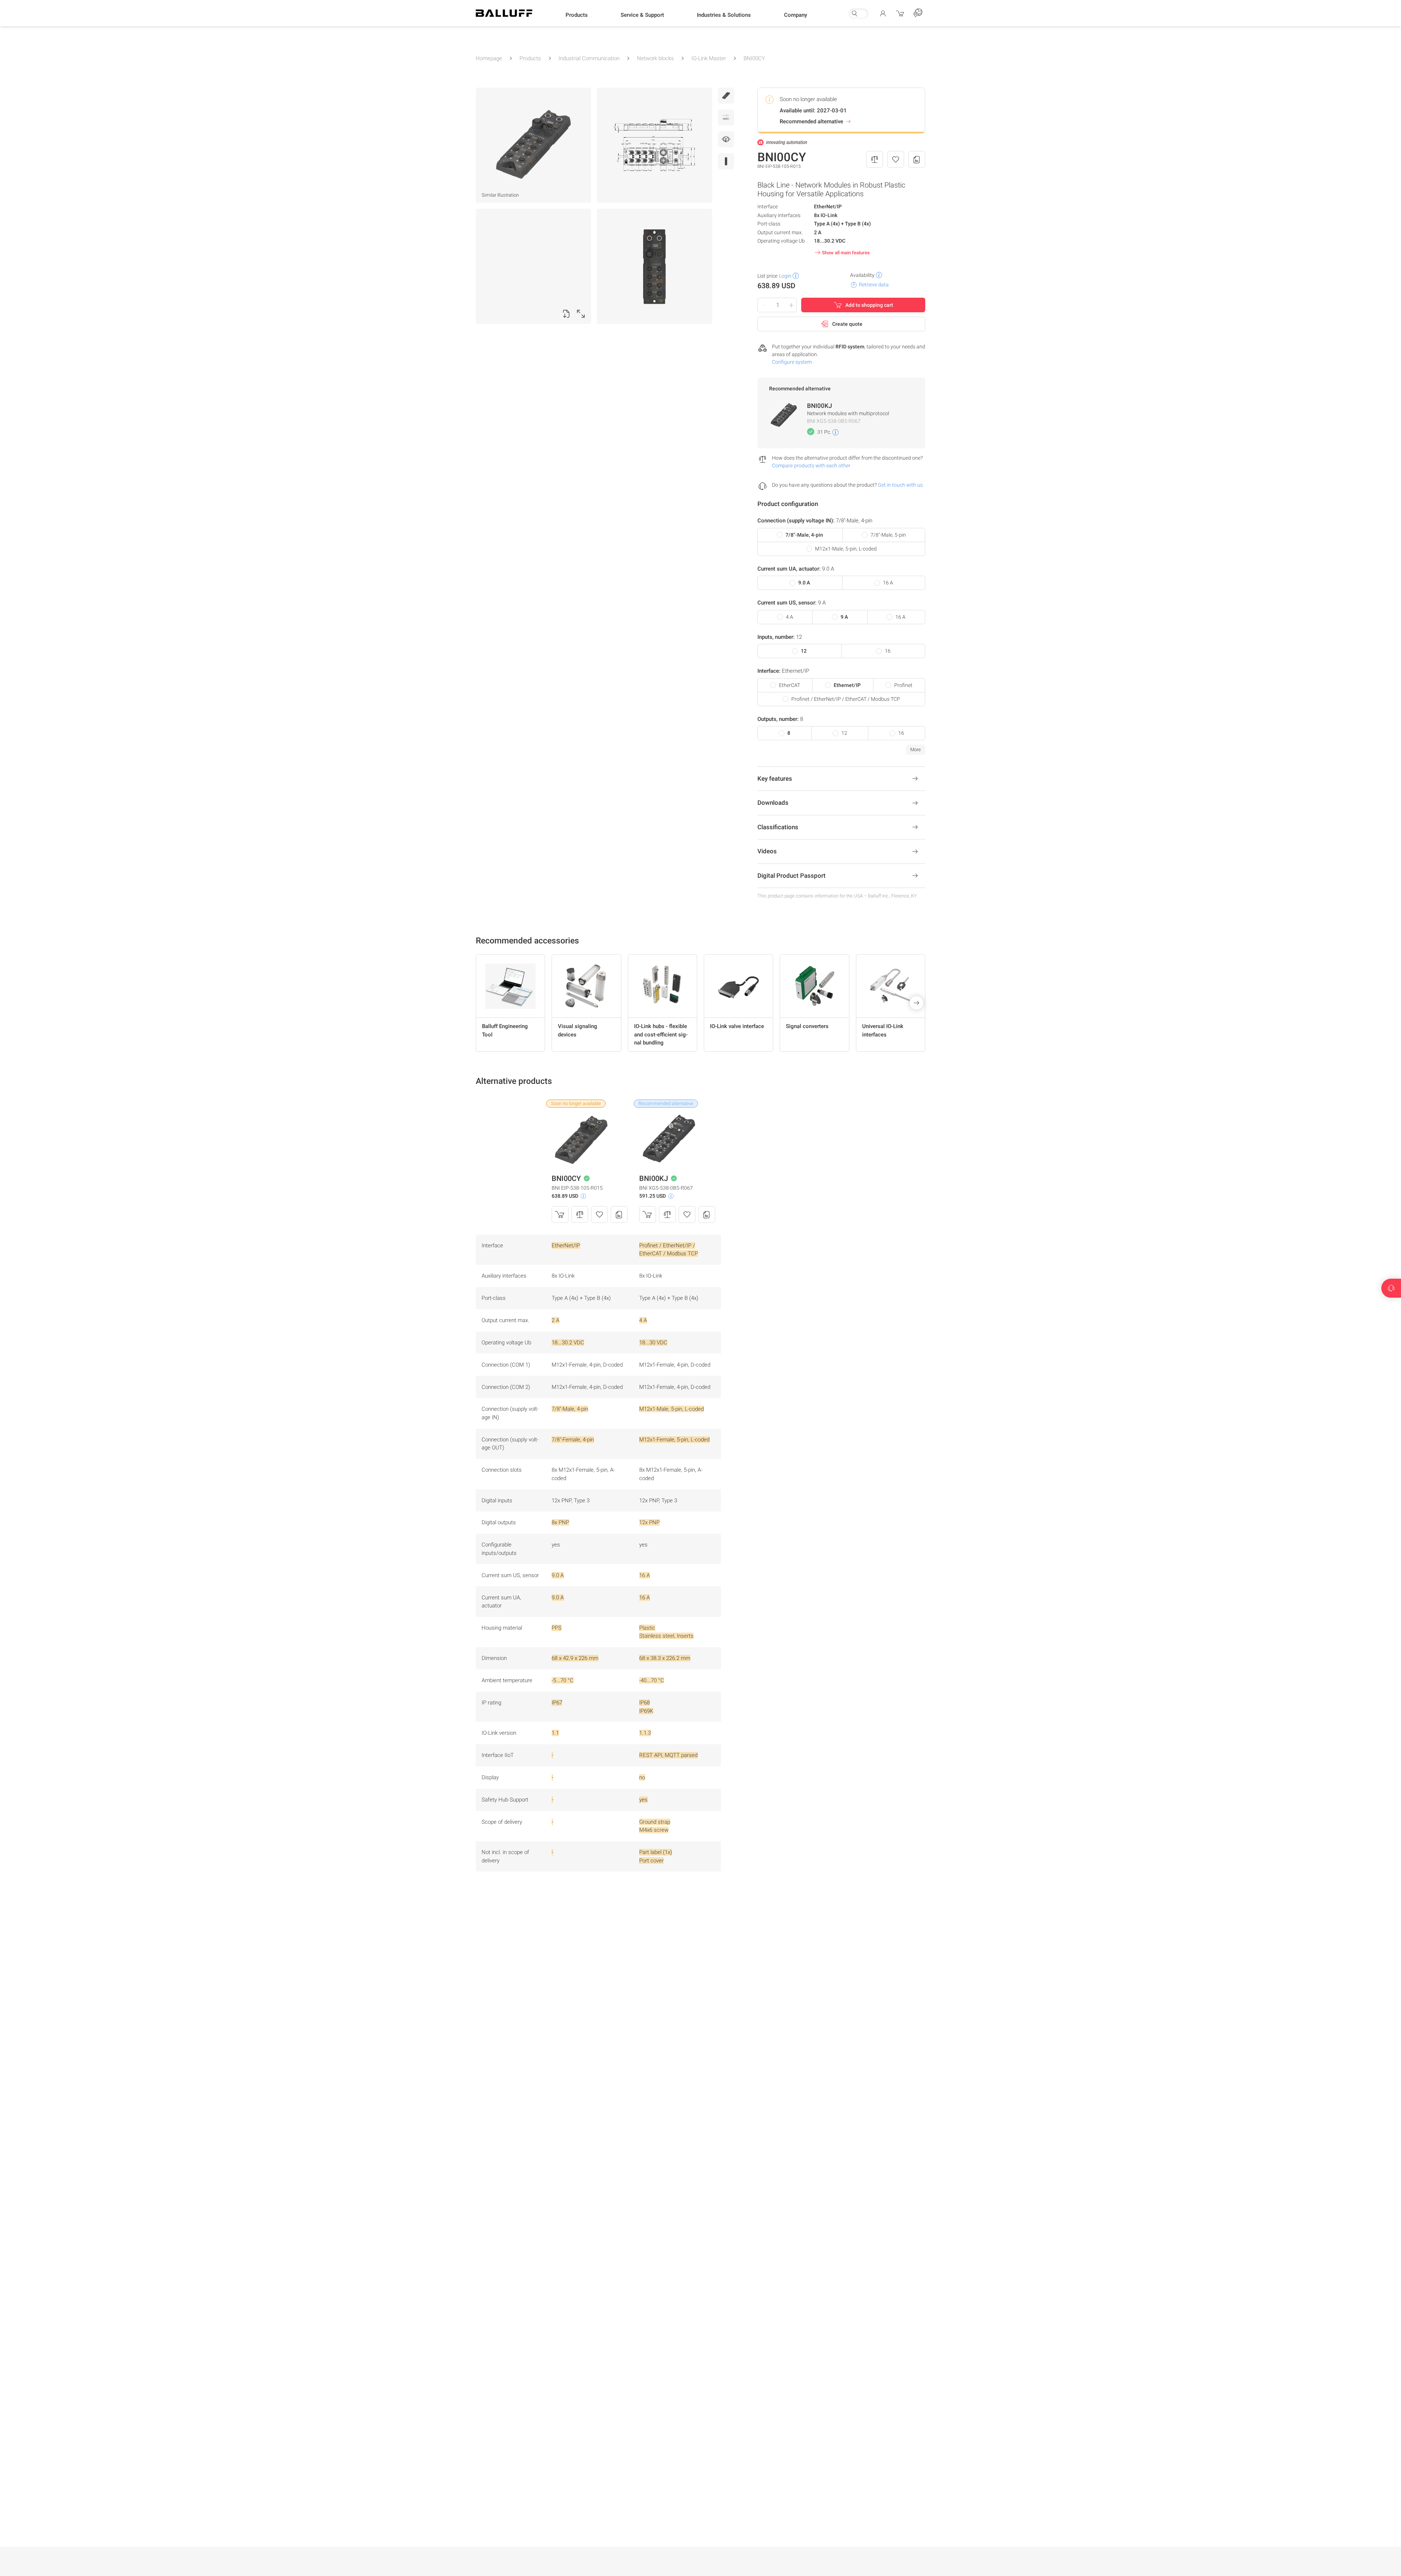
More (916, 750)
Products (530, 58)
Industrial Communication (589, 58)
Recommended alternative (811, 121)
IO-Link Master (709, 58)
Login (785, 276)
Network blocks (655, 58)
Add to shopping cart (869, 305)
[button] (577, 15)
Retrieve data (874, 285)
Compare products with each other (811, 466)
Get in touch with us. (901, 485)
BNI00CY (754, 58)
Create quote (847, 324)
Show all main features (846, 253)
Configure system (792, 362)
